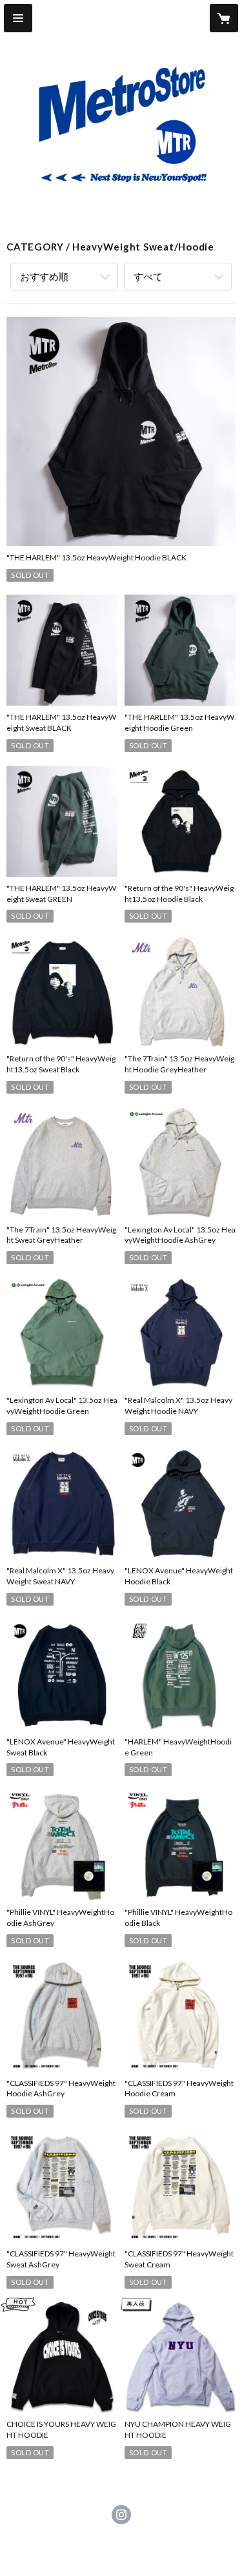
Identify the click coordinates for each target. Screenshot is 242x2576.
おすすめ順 (44, 276)
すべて (148, 276)
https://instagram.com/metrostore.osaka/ (121, 2515)
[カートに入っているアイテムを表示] (224, 18)
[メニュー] (18, 18)
